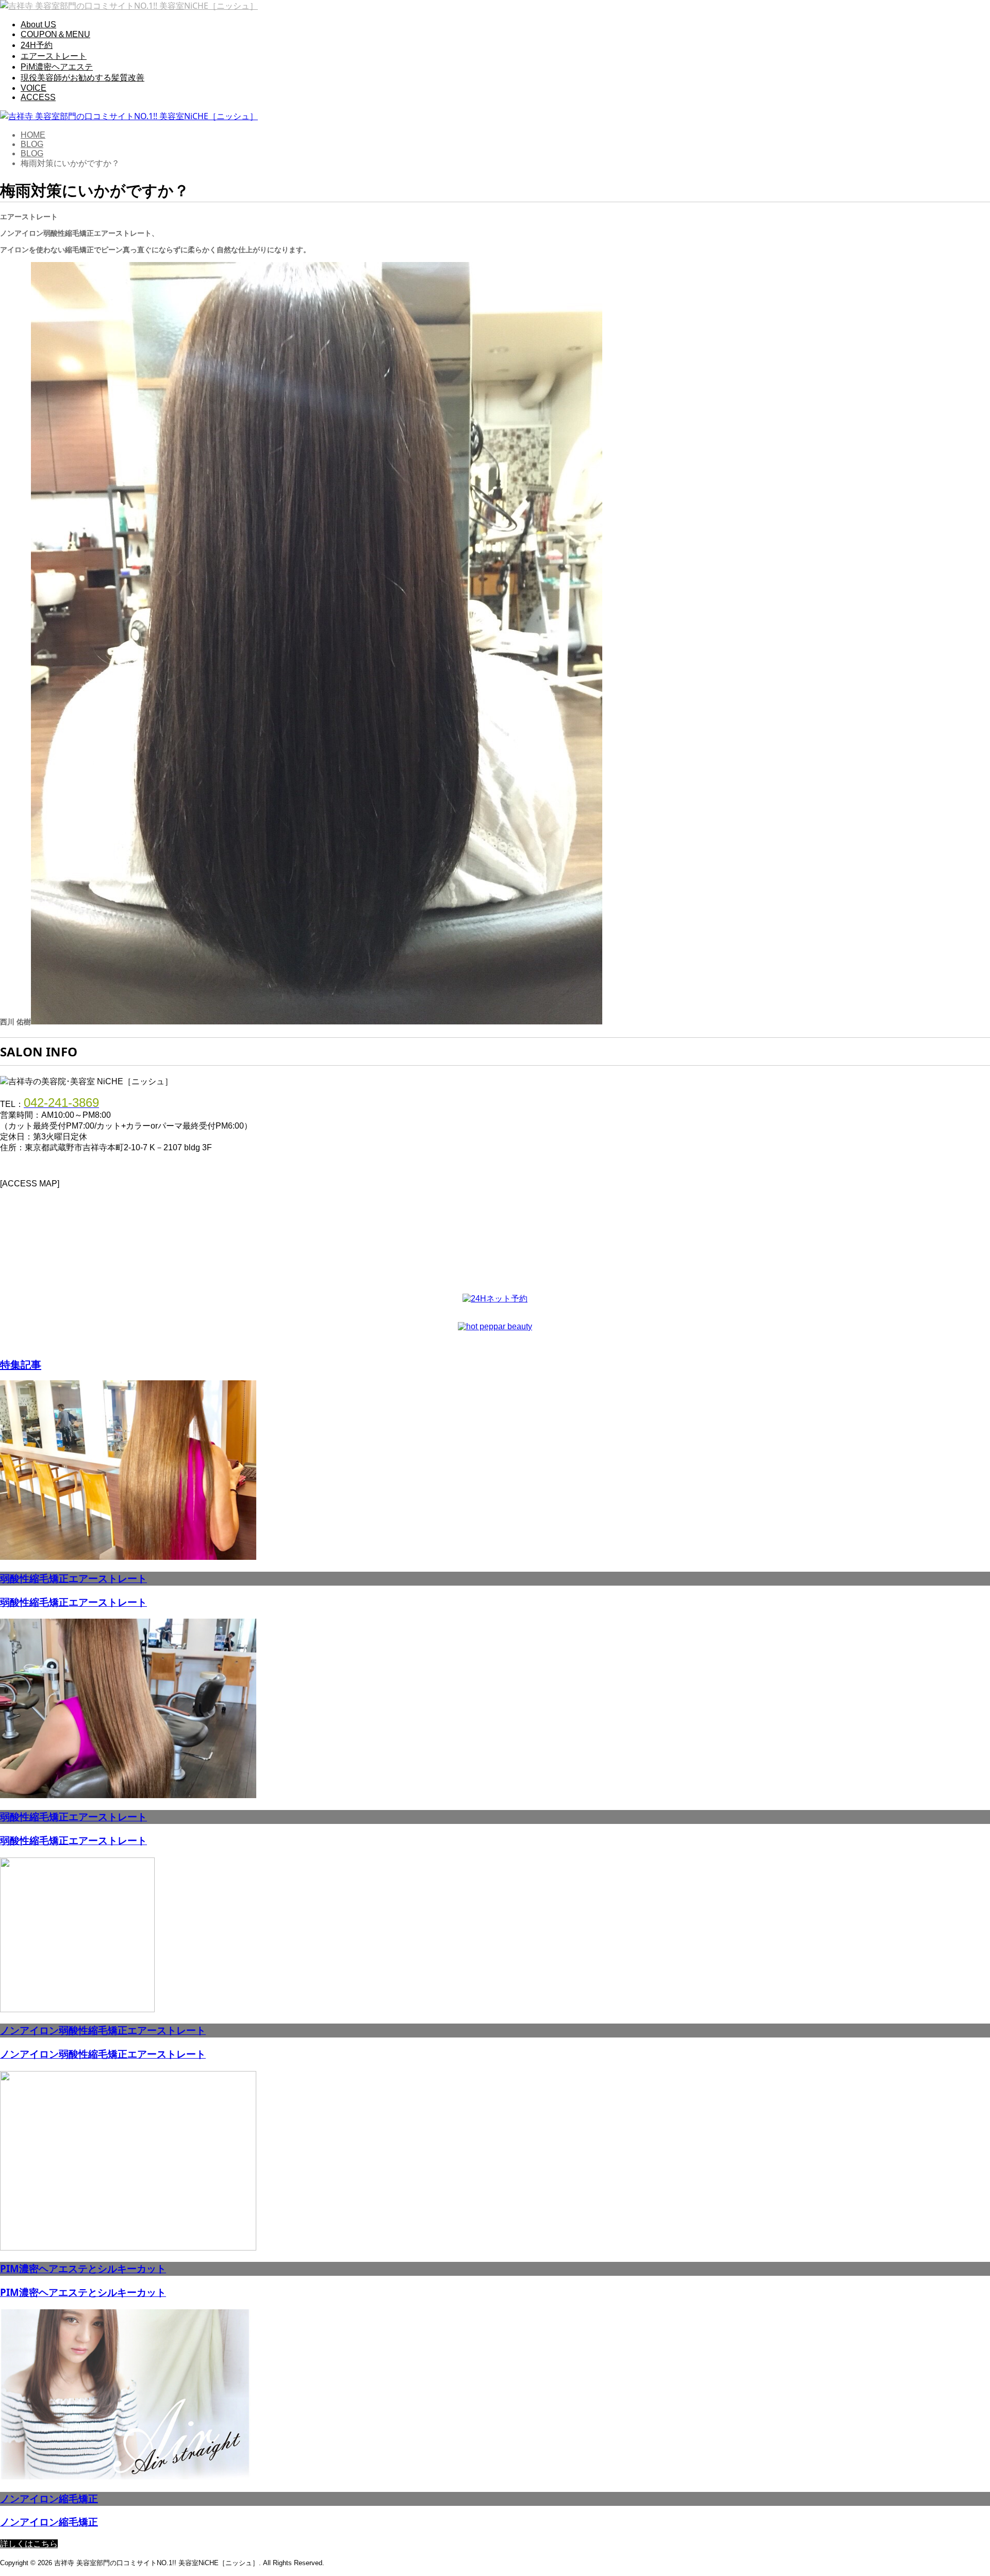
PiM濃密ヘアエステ (57, 67)
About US (38, 25)
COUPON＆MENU (55, 34)
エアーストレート (54, 56)
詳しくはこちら (29, 2544)
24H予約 (37, 45)
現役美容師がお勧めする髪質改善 (82, 78)
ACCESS (38, 97)
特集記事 (21, 1365)
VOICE (34, 88)
